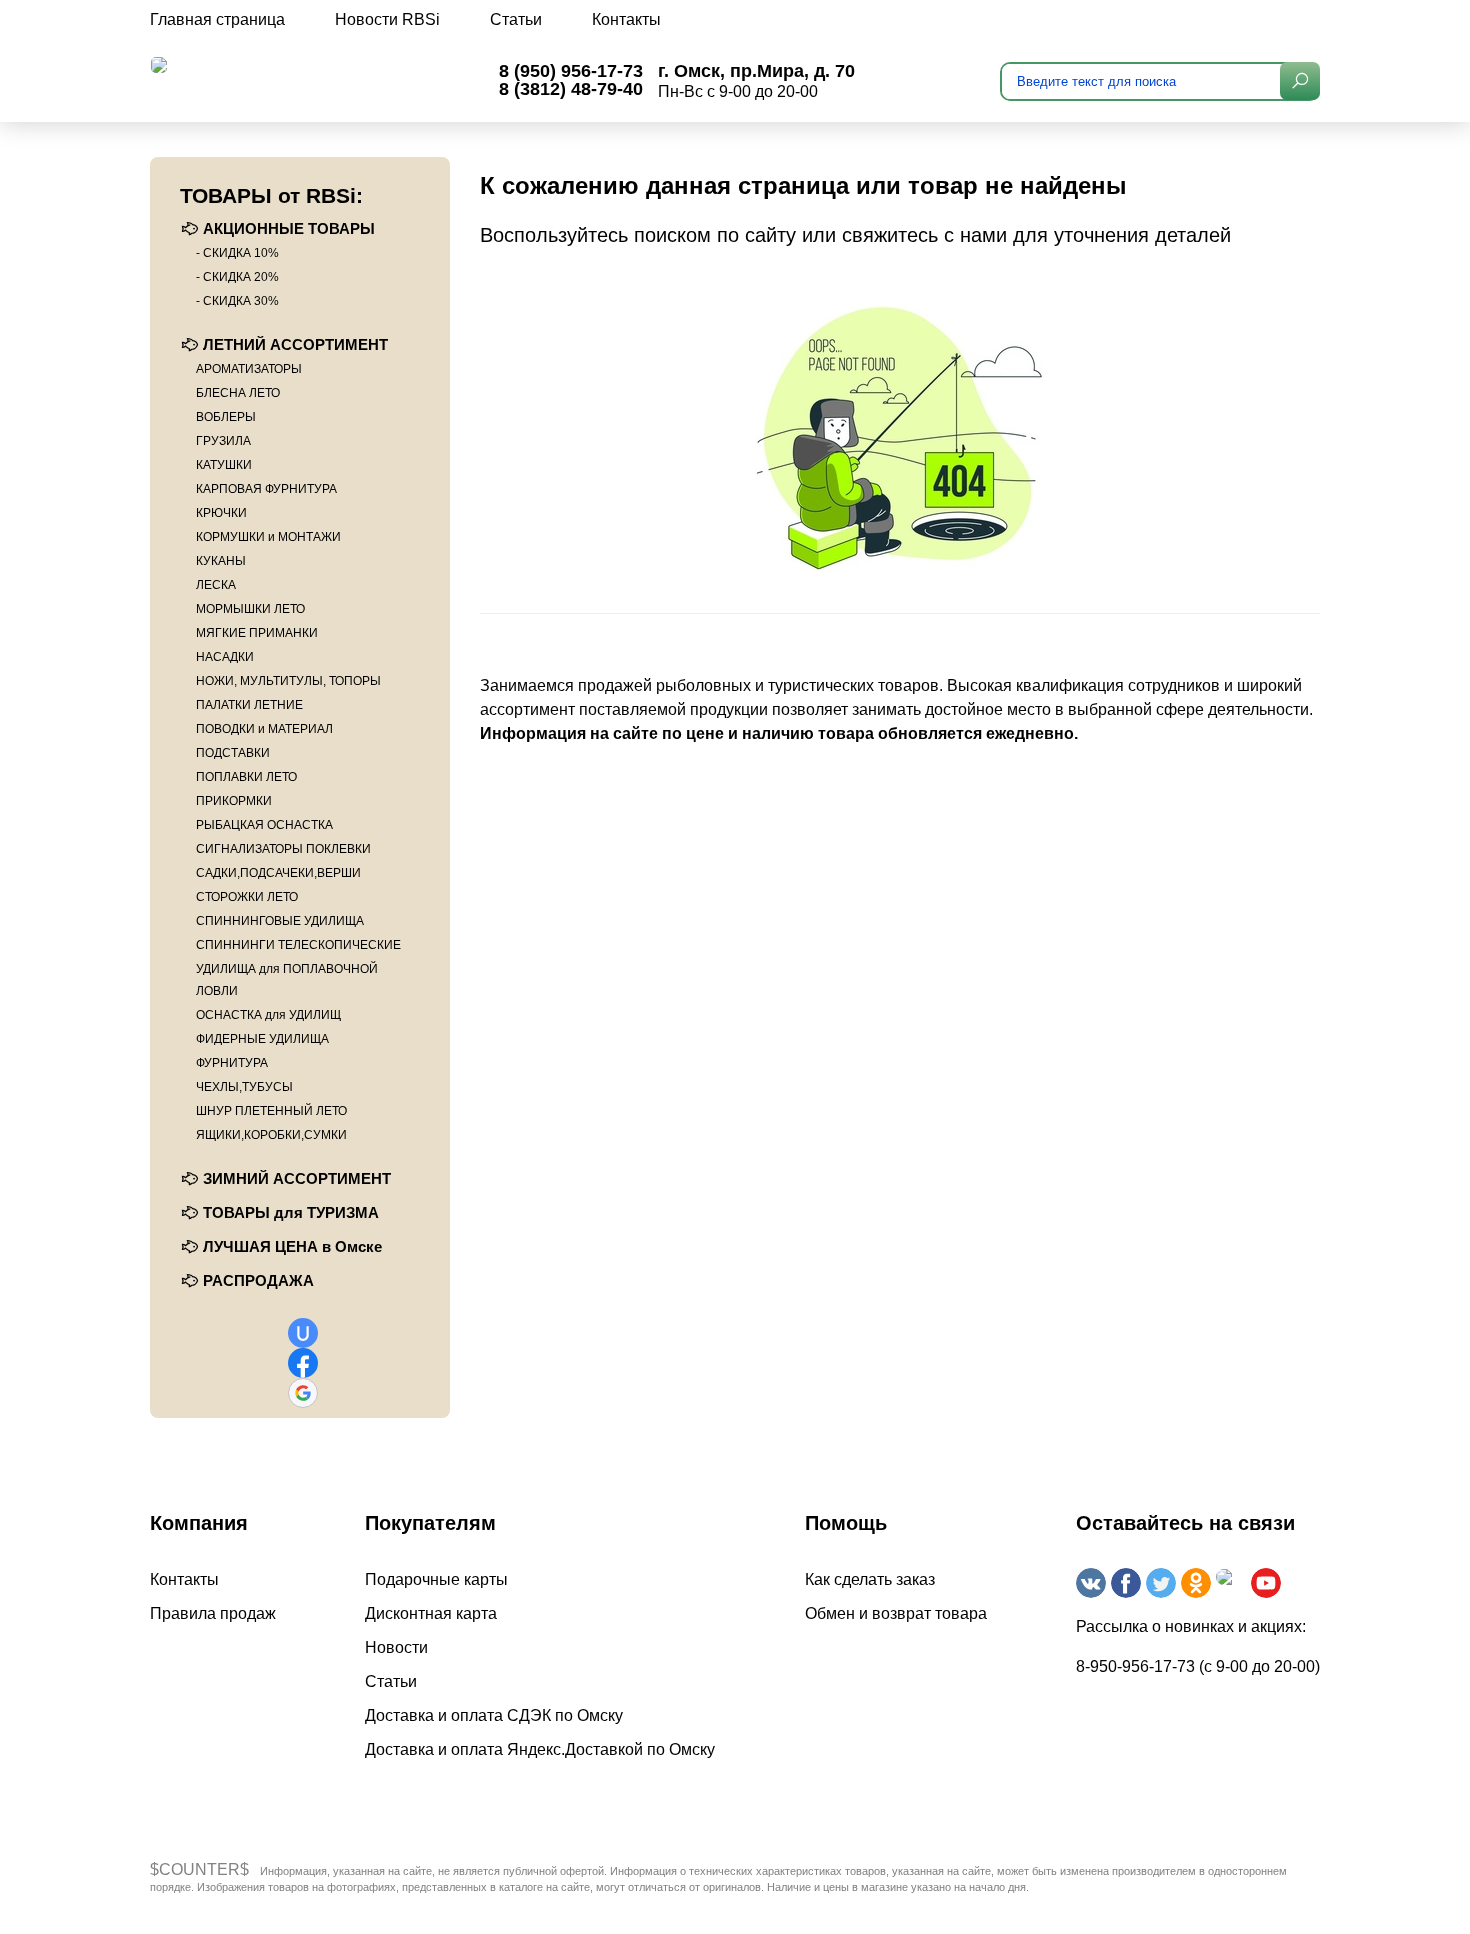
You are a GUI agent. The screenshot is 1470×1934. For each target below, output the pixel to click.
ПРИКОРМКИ (234, 801)
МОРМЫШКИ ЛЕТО (250, 609)
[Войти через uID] (303, 1333)
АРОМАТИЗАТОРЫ (249, 369)
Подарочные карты (436, 1579)
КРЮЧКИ (221, 513)
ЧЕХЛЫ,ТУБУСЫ (244, 1087)
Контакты (626, 19)
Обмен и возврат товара (896, 1613)
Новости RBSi (387, 19)
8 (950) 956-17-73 (571, 71)
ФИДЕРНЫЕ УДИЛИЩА (262, 1039)
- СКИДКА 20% (237, 277)
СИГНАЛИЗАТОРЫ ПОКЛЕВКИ (283, 849)
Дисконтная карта (431, 1613)
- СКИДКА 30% (237, 301)
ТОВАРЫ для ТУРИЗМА (291, 1212)
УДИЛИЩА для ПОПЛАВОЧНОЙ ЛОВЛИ (287, 980)
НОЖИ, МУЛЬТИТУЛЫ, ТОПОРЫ (288, 681)
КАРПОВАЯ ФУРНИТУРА (266, 489)
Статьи (516, 19)
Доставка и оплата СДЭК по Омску (494, 1715)
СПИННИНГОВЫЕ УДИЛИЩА (280, 921)
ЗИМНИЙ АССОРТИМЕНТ (297, 1178)
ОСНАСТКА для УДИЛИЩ (268, 1015)
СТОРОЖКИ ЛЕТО (247, 897)
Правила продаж (213, 1613)
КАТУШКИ (224, 465)
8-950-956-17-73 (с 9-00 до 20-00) (1198, 1666)
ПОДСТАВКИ (233, 753)
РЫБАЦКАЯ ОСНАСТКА (264, 825)
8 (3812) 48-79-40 (571, 89)
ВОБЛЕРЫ (226, 417)
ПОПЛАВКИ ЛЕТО (246, 777)
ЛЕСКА (216, 585)
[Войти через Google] (303, 1393)
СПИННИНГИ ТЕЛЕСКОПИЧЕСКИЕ (298, 945)
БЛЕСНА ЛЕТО (238, 393)
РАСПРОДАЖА (258, 1280)
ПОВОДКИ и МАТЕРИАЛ (264, 729)
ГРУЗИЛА (223, 441)
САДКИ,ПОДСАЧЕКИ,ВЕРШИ (278, 873)
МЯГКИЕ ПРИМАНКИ (257, 633)
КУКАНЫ (221, 561)
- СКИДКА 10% (237, 253)
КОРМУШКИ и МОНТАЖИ (268, 537)
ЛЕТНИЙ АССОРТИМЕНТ (295, 344)
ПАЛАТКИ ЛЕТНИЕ (249, 705)
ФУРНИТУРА (232, 1063)
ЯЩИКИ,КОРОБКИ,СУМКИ (271, 1135)
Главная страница (217, 19)
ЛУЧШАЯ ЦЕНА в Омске (292, 1246)
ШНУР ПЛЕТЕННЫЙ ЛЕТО (271, 1111)
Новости (396, 1647)
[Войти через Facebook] (303, 1363)
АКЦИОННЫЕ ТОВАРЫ (289, 228)
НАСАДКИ (225, 657)
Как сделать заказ (870, 1579)
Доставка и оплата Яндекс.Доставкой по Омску (540, 1749)
